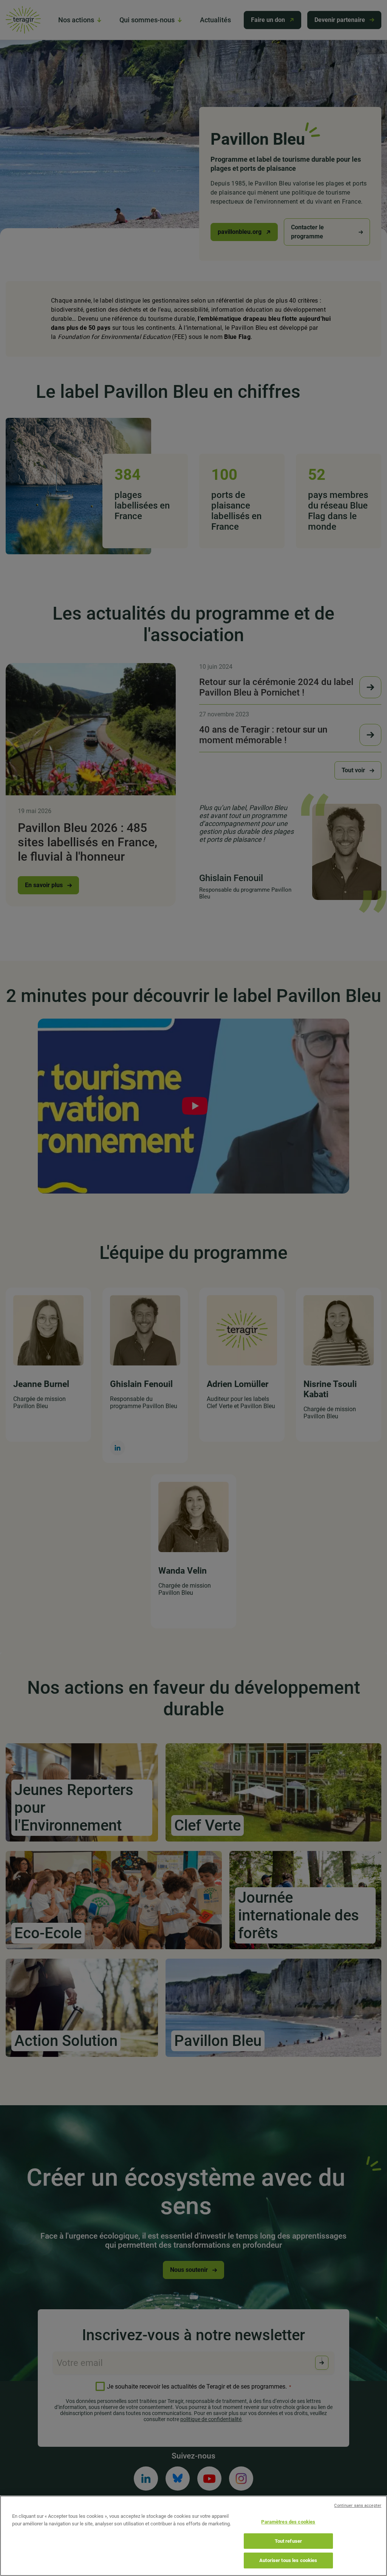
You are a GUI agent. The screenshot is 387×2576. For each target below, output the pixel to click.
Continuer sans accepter (358, 2506)
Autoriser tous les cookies (288, 2560)
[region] (193, 2536)
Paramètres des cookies (288, 2522)
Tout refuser (289, 2541)
